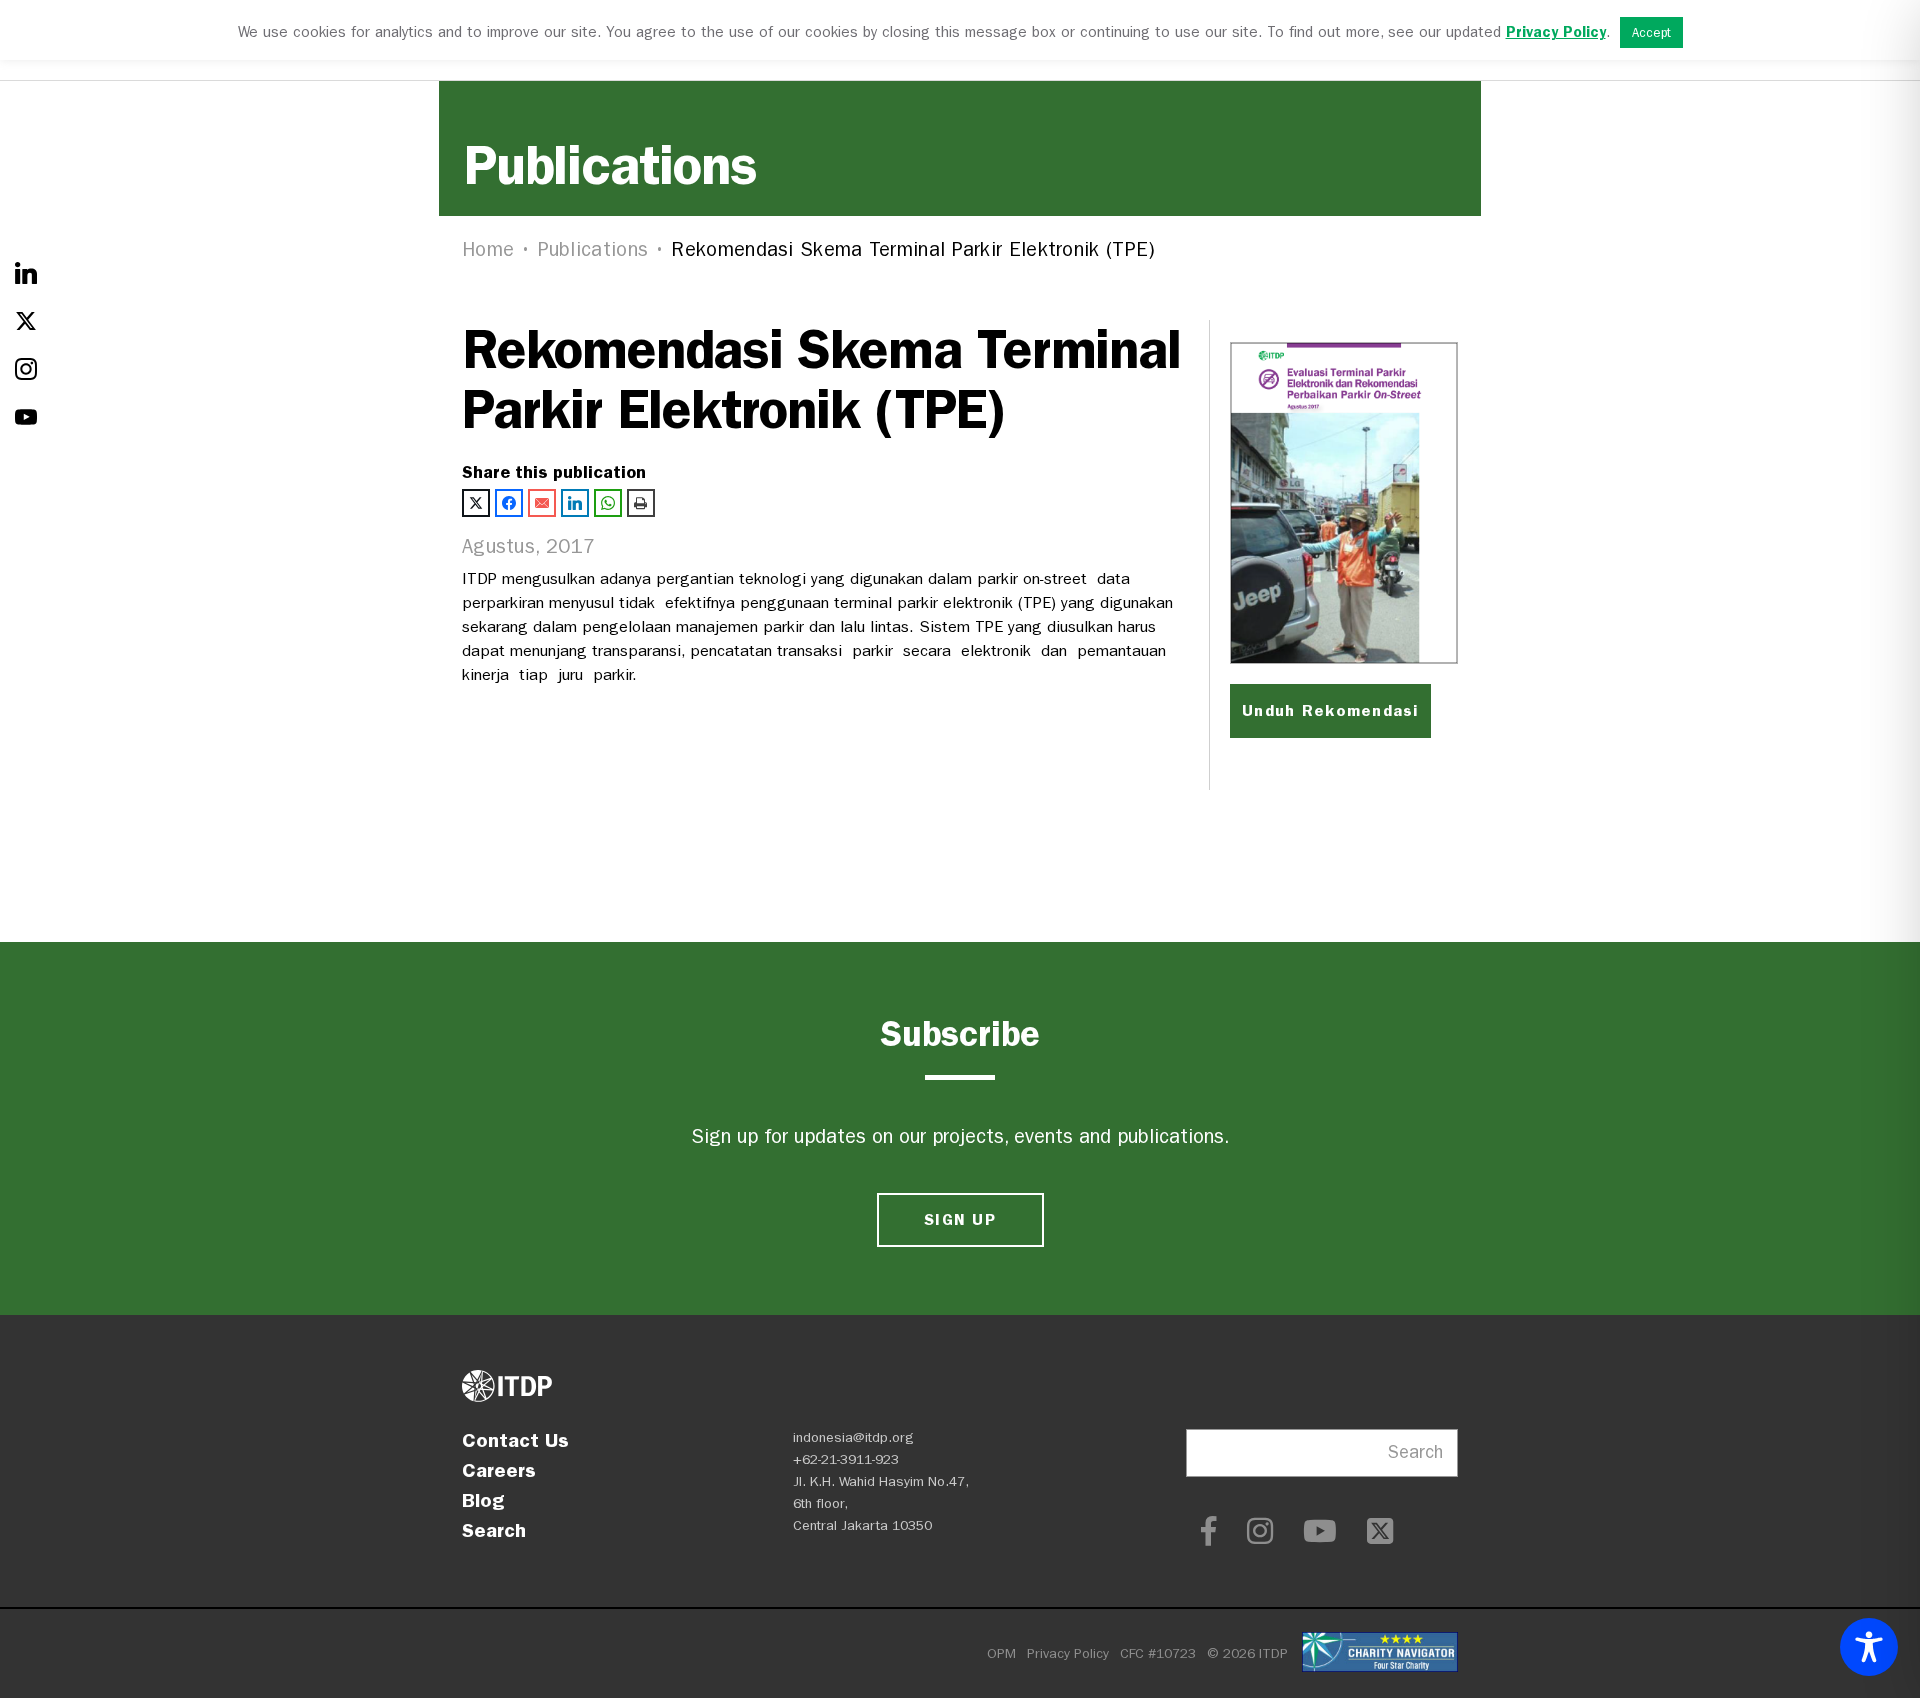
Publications (593, 249)
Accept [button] (1651, 32)
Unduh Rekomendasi (1330, 710)
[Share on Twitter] (476, 503)
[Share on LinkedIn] (575, 503)
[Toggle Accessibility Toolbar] (1869, 1647)
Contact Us (515, 1440)
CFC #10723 (1158, 1653)
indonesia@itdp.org (853, 1437)
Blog (483, 1500)
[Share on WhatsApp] (608, 503)
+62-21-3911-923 (846, 1459)
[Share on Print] (641, 503)
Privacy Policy (1068, 1653)
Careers (499, 1470)
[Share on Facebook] (509, 503)
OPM (1001, 1653)
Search (494, 1530)
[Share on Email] (542, 503)
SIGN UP (960, 1219)
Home (488, 249)
